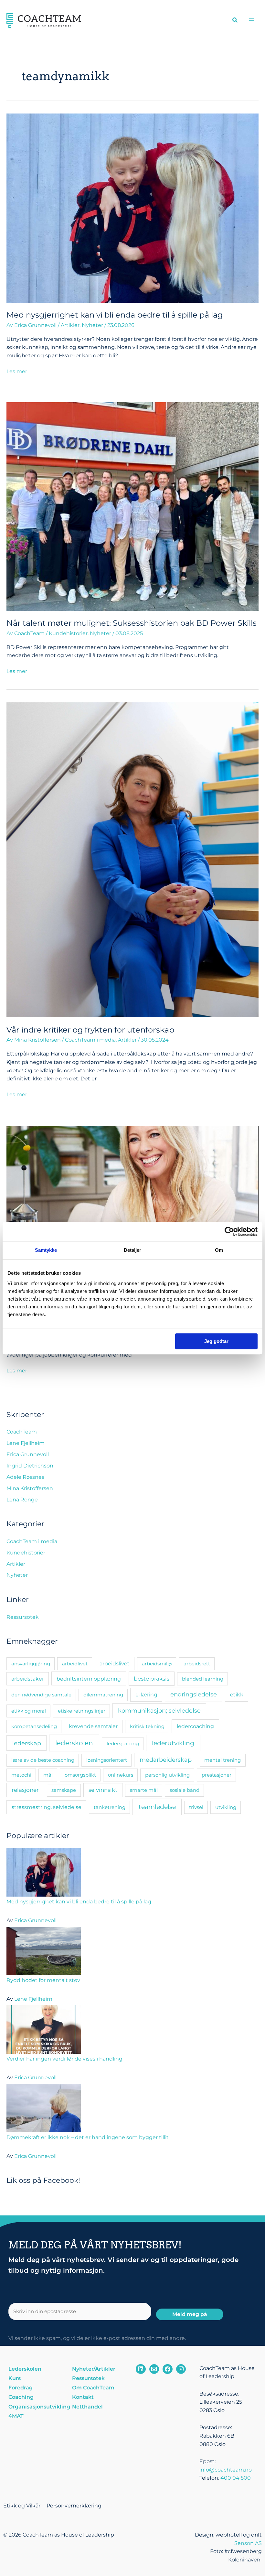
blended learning (203, 1679)
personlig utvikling (167, 1775)
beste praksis (152, 1679)
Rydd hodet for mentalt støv (43, 1980)
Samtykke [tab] (46, 1250)
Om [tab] (219, 1250)
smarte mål (144, 1790)
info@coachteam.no (226, 2470)
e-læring (146, 1694)
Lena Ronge (22, 1500)
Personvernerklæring (74, 2506)
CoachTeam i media (90, 1040)
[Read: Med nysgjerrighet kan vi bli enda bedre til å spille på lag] (132, 207)
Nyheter (92, 325)
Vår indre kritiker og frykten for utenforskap (90, 1030)
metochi (21, 1775)
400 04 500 (236, 2478)
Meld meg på (190, 2314)
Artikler (70, 325)
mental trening (223, 1760)
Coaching (21, 2397)
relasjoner (25, 1790)
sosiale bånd (185, 1790)
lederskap (27, 1743)
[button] (235, 21)
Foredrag (21, 2388)
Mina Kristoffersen (30, 1488)
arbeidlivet (75, 1664)
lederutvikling (173, 1743)
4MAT (16, 2416)
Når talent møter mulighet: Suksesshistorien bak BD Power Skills (132, 623)
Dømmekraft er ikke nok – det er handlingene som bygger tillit (88, 2137)
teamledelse (157, 1807)
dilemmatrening (103, 1695)
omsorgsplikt (80, 1775)
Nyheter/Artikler (94, 2369)
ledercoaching (195, 1726)
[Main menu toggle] (252, 20)
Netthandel (87, 2407)
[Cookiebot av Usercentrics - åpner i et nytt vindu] (229, 1231)
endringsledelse (194, 1694)
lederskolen (74, 1743)
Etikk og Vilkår (22, 2506)
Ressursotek (23, 1617)
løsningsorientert (107, 1760)
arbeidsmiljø (157, 1664)
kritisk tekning (147, 1726)
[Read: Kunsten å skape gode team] (132, 1209)
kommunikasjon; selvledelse (159, 1710)
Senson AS (248, 2543)
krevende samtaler (93, 1726)
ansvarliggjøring (31, 1664)
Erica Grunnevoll (28, 1454)
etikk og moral (29, 1711)
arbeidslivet (115, 1664)
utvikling (226, 1807)
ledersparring (123, 1743)
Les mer (17, 371)
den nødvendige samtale (41, 1695)
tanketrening (110, 1807)
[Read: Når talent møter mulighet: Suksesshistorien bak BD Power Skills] (132, 506)
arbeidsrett (197, 1664)
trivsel (196, 1807)
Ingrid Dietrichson (30, 1466)
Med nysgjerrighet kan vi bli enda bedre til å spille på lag (115, 315)
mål (48, 1775)
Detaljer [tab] (133, 1250)
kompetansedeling (34, 1726)
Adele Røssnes (25, 1477)
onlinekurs (121, 1775)
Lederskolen (25, 2369)
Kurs (15, 2378)
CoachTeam (22, 1432)
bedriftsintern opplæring (89, 1679)
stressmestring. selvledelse (47, 1807)
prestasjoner (217, 1775)
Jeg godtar (216, 1341)
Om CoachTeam (93, 2388)
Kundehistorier (68, 633)
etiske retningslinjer (82, 1711)
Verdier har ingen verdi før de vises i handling (64, 2059)
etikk (237, 1694)
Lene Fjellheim (26, 1443)
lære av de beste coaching (43, 1760)
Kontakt (83, 2397)
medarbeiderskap (166, 1760)
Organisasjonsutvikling (37, 2407)
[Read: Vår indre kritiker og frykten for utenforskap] (132, 859)
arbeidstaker (28, 1679)
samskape (64, 1790)
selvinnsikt (103, 1790)
